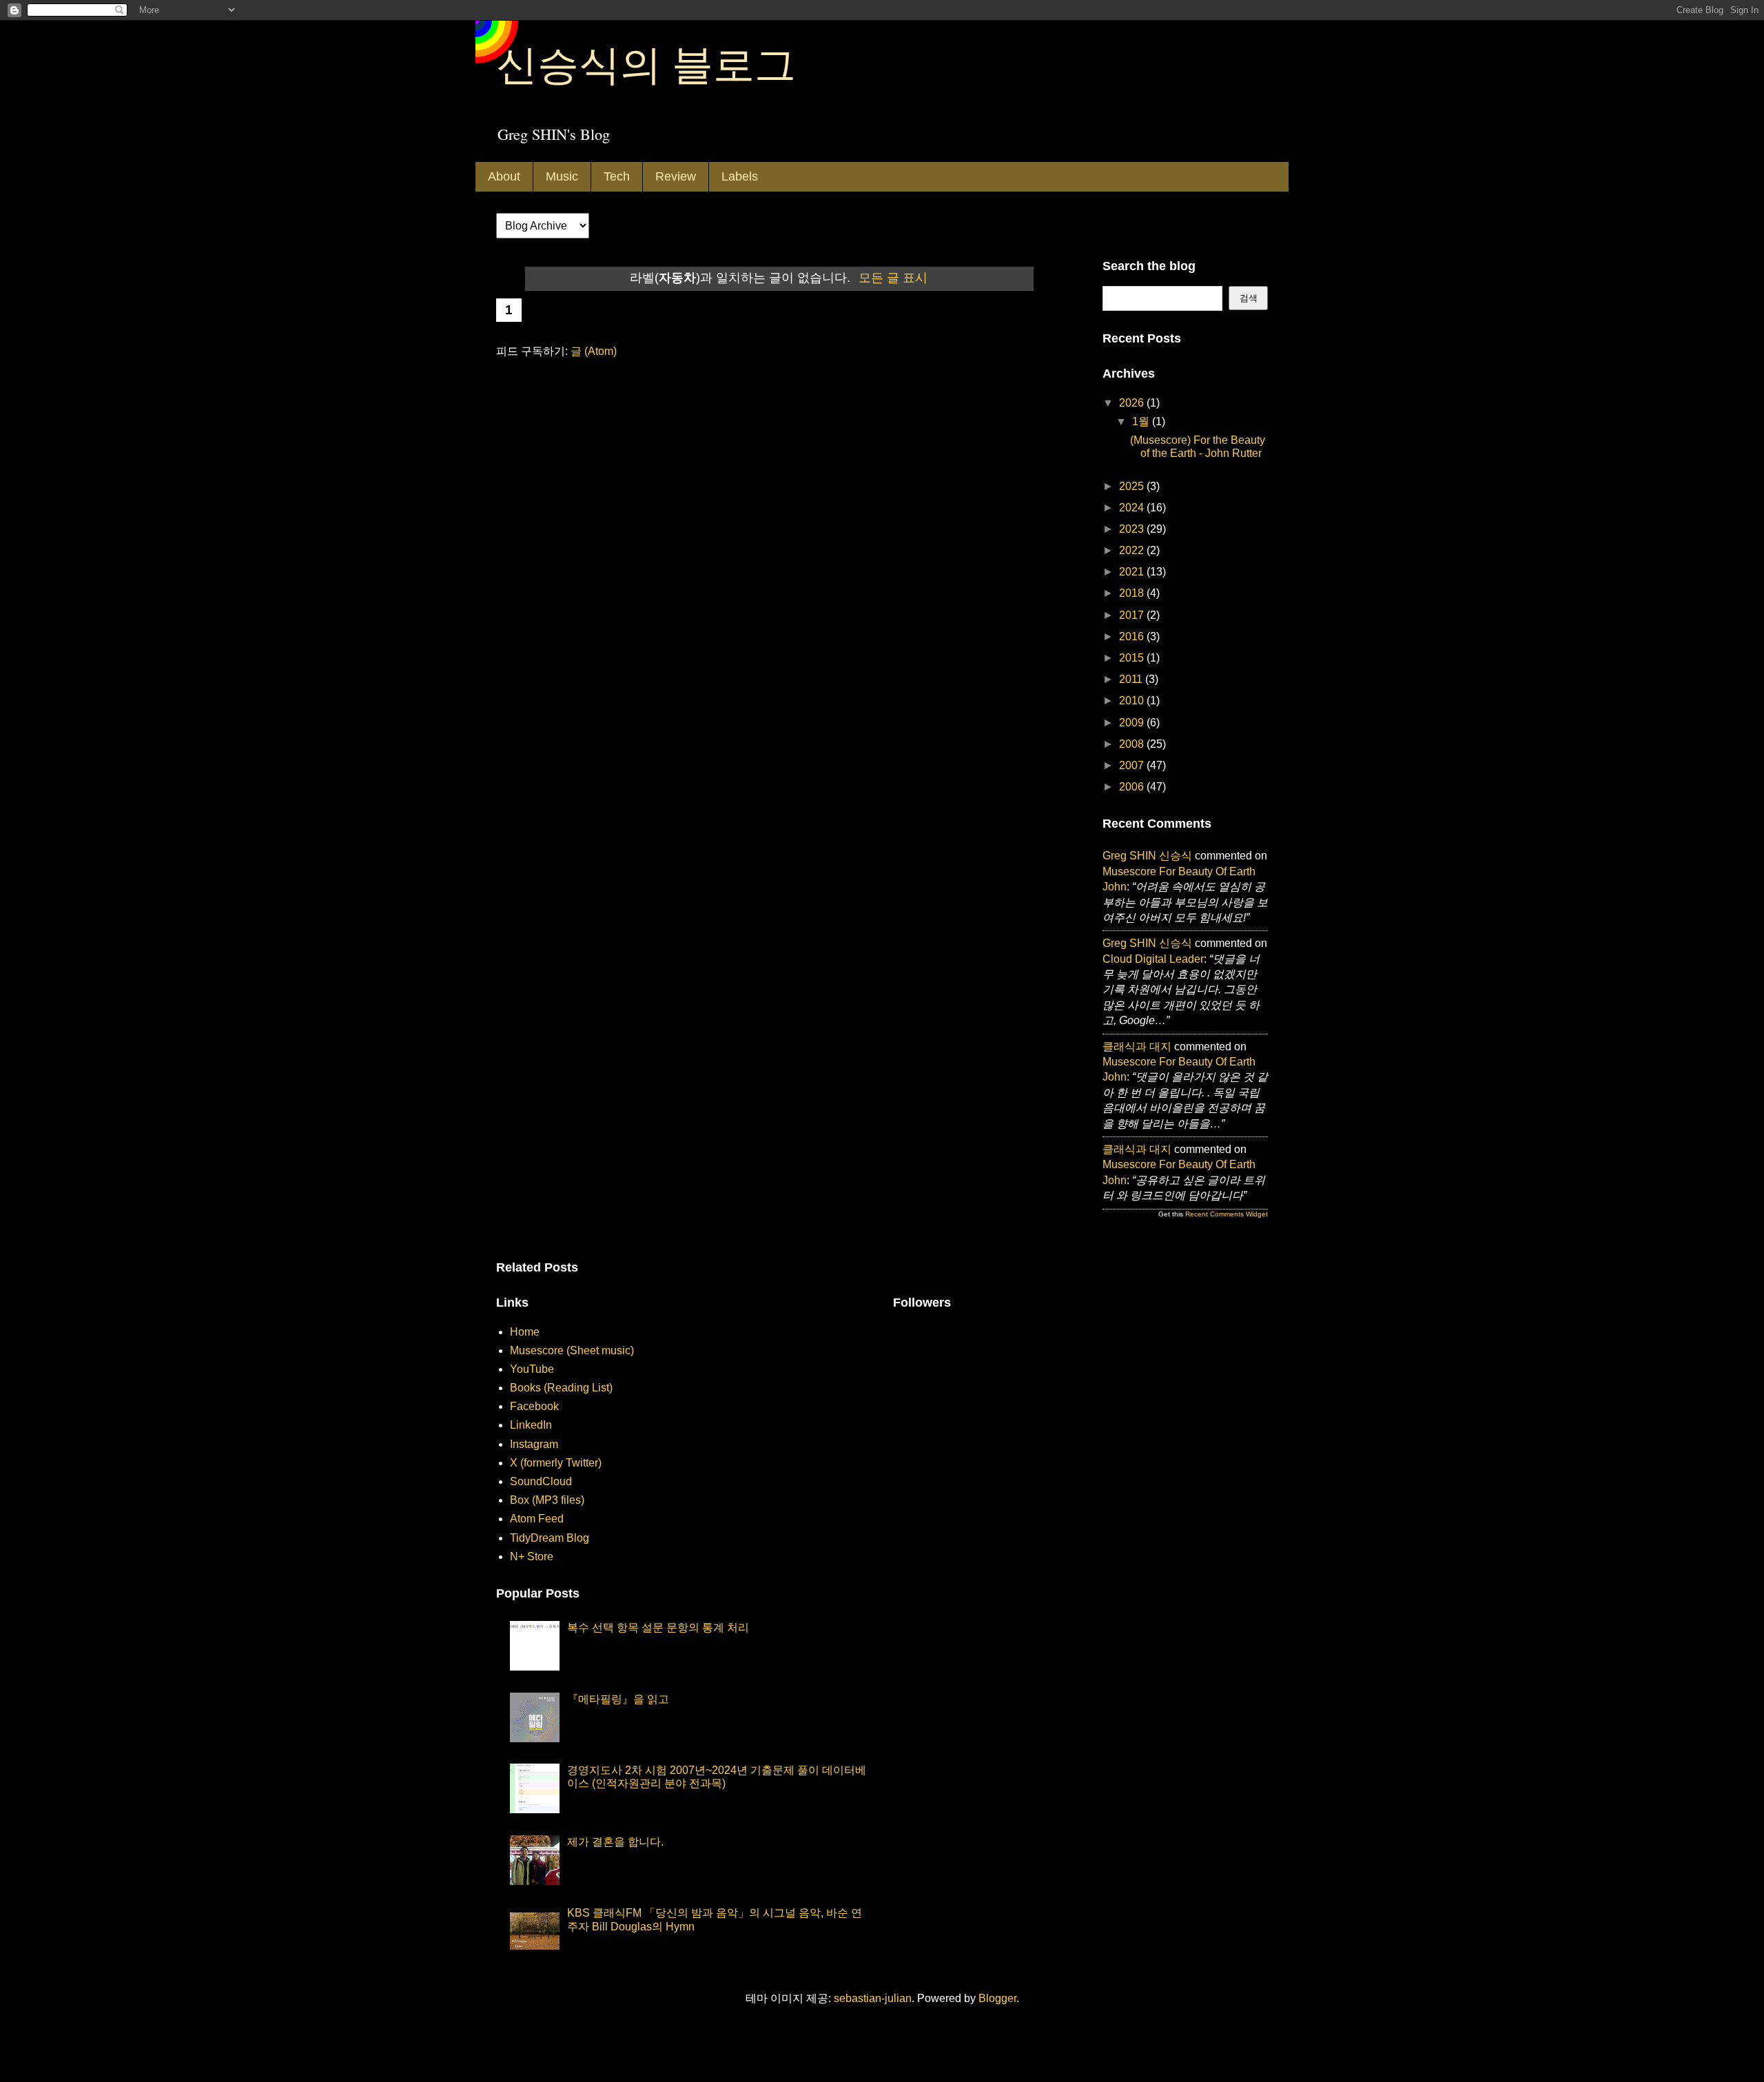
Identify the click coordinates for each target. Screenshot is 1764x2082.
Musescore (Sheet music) (572, 1350)
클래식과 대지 (1137, 1047)
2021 (1133, 572)
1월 (1142, 421)
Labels (740, 176)
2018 (1133, 593)
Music (562, 176)
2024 (1133, 508)
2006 (1133, 787)
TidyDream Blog (550, 1538)
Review (676, 176)
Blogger (997, 1998)
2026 (1133, 403)
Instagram (534, 1444)
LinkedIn (531, 1425)
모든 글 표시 (893, 278)
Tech (617, 176)
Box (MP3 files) (547, 1500)
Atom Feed (537, 1519)
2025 (1133, 486)
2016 (1133, 636)
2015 (1133, 658)
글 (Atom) (594, 351)
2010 (1133, 701)
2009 (1133, 723)
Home (525, 1332)
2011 (1132, 679)
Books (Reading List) (561, 1388)
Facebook (534, 1406)
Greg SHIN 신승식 (1147, 856)
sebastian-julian (873, 1998)
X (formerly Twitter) (556, 1463)
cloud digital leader (1153, 959)
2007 (1133, 765)
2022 (1133, 550)
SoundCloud (541, 1481)
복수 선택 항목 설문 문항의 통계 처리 (658, 1627)
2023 (1133, 529)
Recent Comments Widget (1227, 1214)
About (504, 176)
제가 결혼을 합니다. (615, 1842)
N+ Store (532, 1557)
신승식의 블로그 (646, 63)
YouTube (532, 1369)
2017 (1133, 615)
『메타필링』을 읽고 (618, 1699)
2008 (1133, 744)
